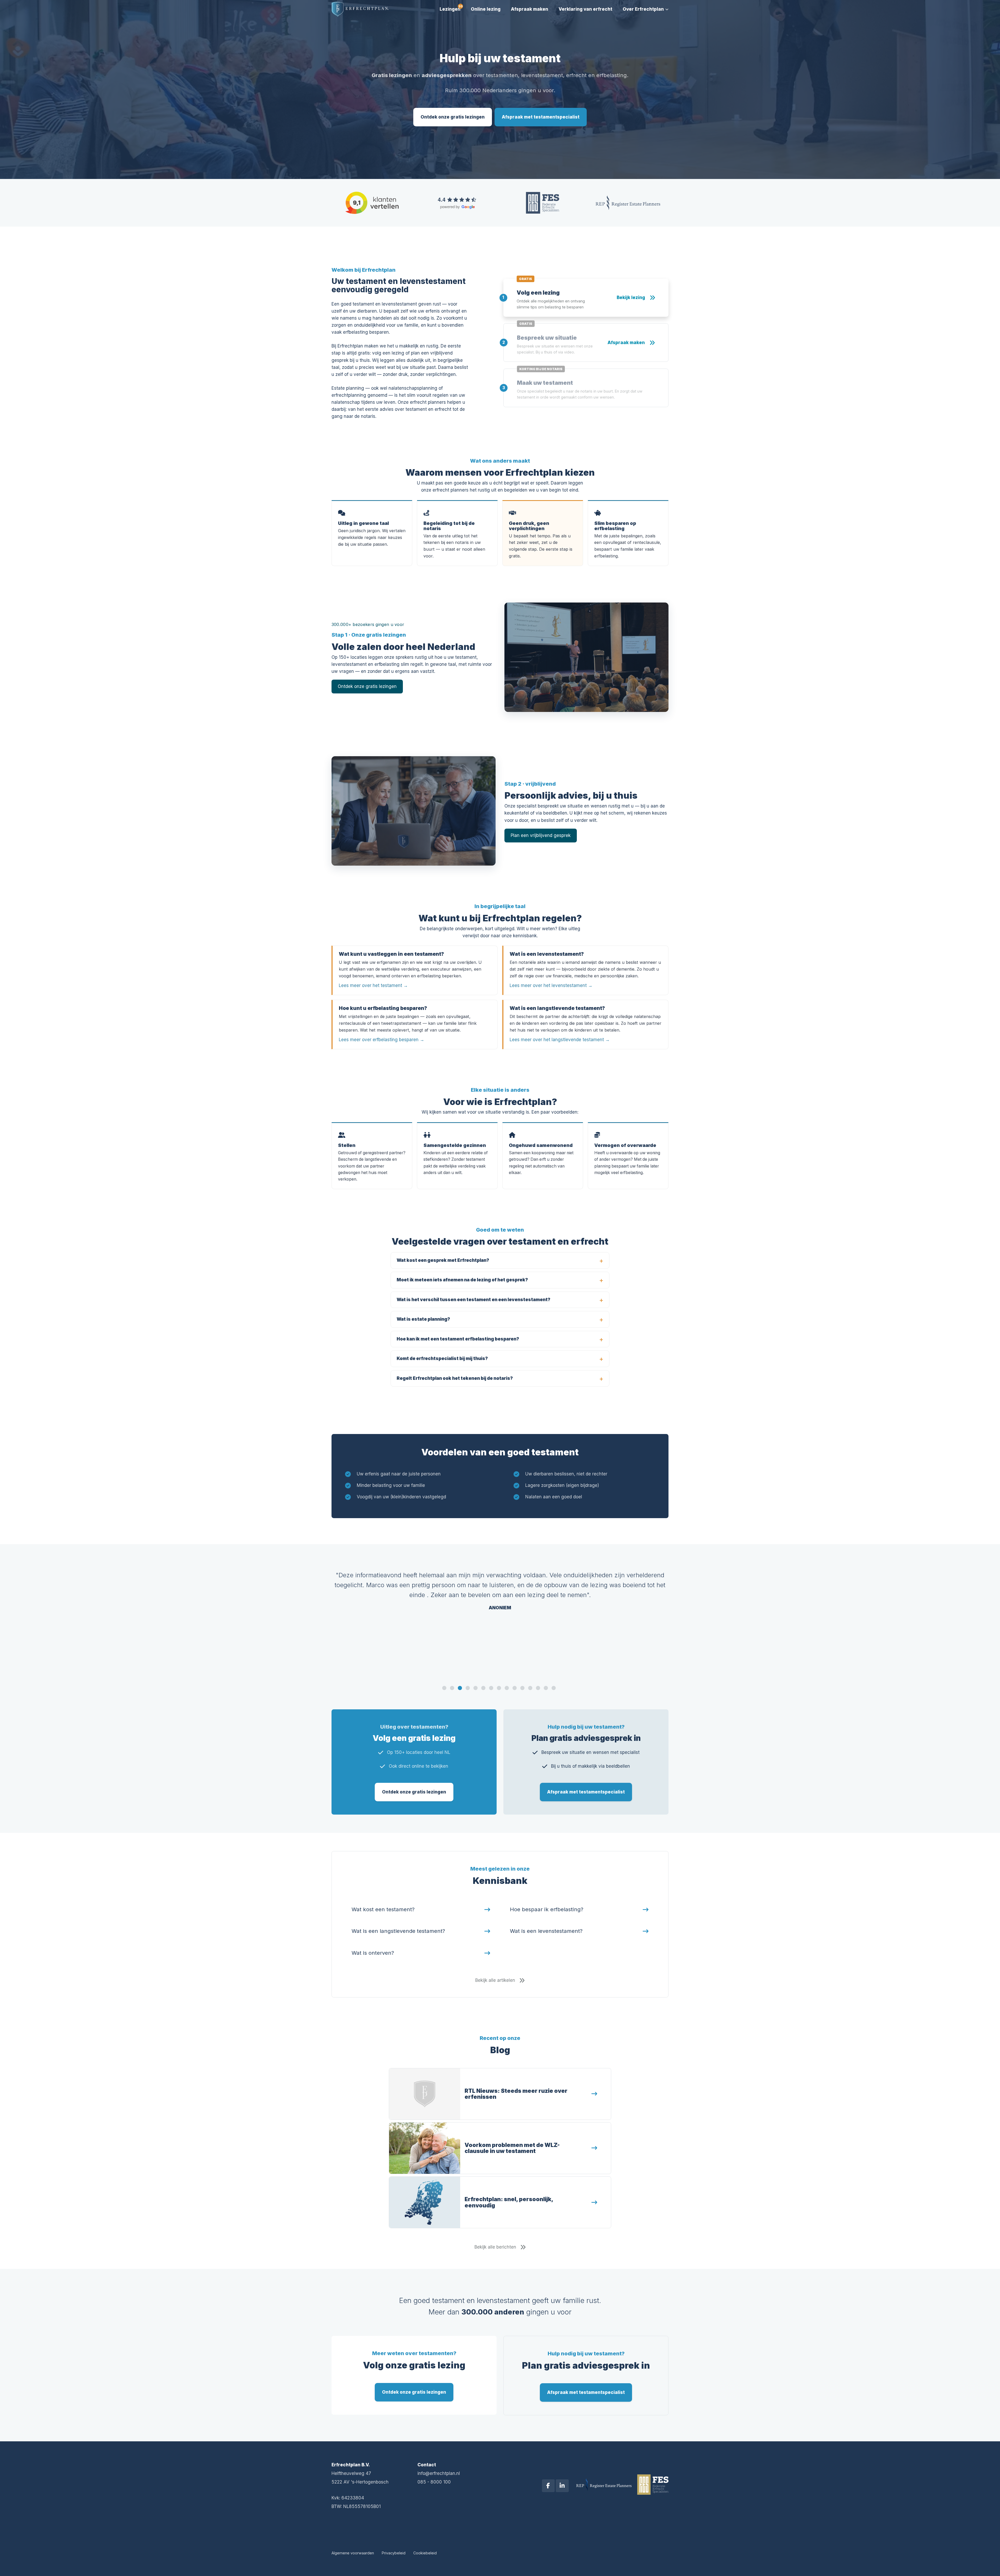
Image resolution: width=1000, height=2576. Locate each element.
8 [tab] (499, 1689)
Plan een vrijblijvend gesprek (541, 835)
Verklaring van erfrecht (585, 9)
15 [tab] (554, 1689)
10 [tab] (515, 1689)
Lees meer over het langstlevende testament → (560, 1040)
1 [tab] (445, 1689)
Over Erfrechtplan (643, 9)
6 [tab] (484, 1689)
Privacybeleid (394, 2553)
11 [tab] (523, 1689)
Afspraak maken (530, 9)
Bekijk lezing (631, 297)
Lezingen (450, 9)
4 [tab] (468, 1689)
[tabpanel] (500, 1586)
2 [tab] (453, 1689)
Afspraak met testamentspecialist (541, 117)
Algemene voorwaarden (353, 2553)
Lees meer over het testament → (373, 985)
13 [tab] (539, 1689)
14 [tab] (546, 1689)
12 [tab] (531, 1689)
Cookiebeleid (425, 2553)
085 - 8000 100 (434, 2482)
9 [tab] (507, 1689)
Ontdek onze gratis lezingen (453, 117)
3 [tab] (460, 1689)
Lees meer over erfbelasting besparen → (382, 1040)
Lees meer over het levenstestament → (551, 985)
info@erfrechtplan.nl (439, 2473)
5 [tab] (476, 1689)
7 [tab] (492, 1689)
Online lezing (486, 9)
